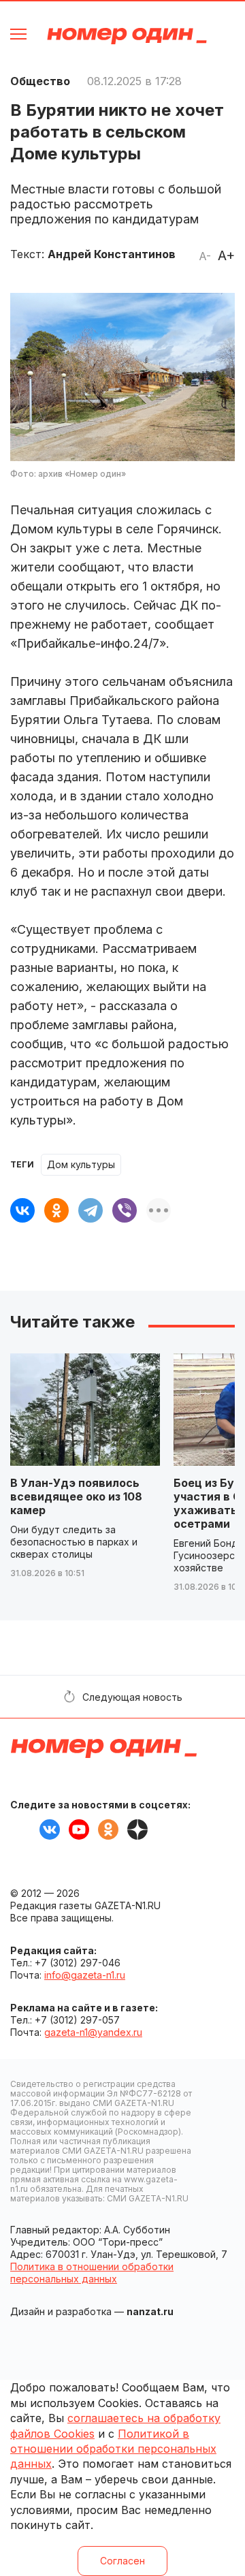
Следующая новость (132, 1697)
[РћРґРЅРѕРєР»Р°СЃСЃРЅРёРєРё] (56, 1210)
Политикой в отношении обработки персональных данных (113, 2449)
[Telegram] (91, 1210)
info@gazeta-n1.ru (85, 1975)
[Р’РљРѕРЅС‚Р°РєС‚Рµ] (22, 1210)
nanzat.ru (150, 2311)
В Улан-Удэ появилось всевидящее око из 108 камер (76, 1496)
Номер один (127, 36)
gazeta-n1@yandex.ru (93, 2032)
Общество (40, 81)
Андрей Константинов (112, 254)
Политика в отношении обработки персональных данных (92, 2273)
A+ (226, 255)
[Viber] (125, 1210)
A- (205, 256)
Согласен (122, 2561)
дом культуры (81, 1164)
